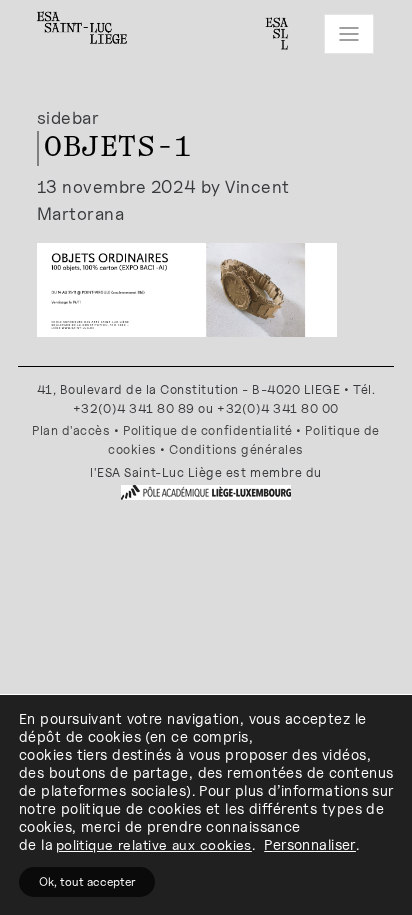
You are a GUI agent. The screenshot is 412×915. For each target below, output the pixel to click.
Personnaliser (310, 844)
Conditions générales (236, 449)
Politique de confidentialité (208, 430)
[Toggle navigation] (349, 34)
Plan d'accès (71, 430)
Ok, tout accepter (87, 881)
